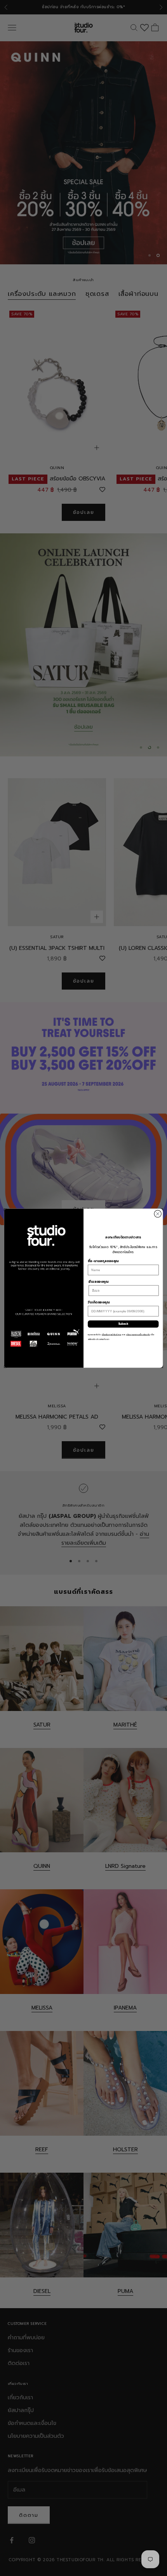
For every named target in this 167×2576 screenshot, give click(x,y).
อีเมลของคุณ (98, 1281)
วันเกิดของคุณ (99, 1302)
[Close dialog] (158, 1213)
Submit (123, 1324)
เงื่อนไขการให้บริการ (111, 1334)
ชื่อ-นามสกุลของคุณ (103, 1261)
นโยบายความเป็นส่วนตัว (138, 1334)
